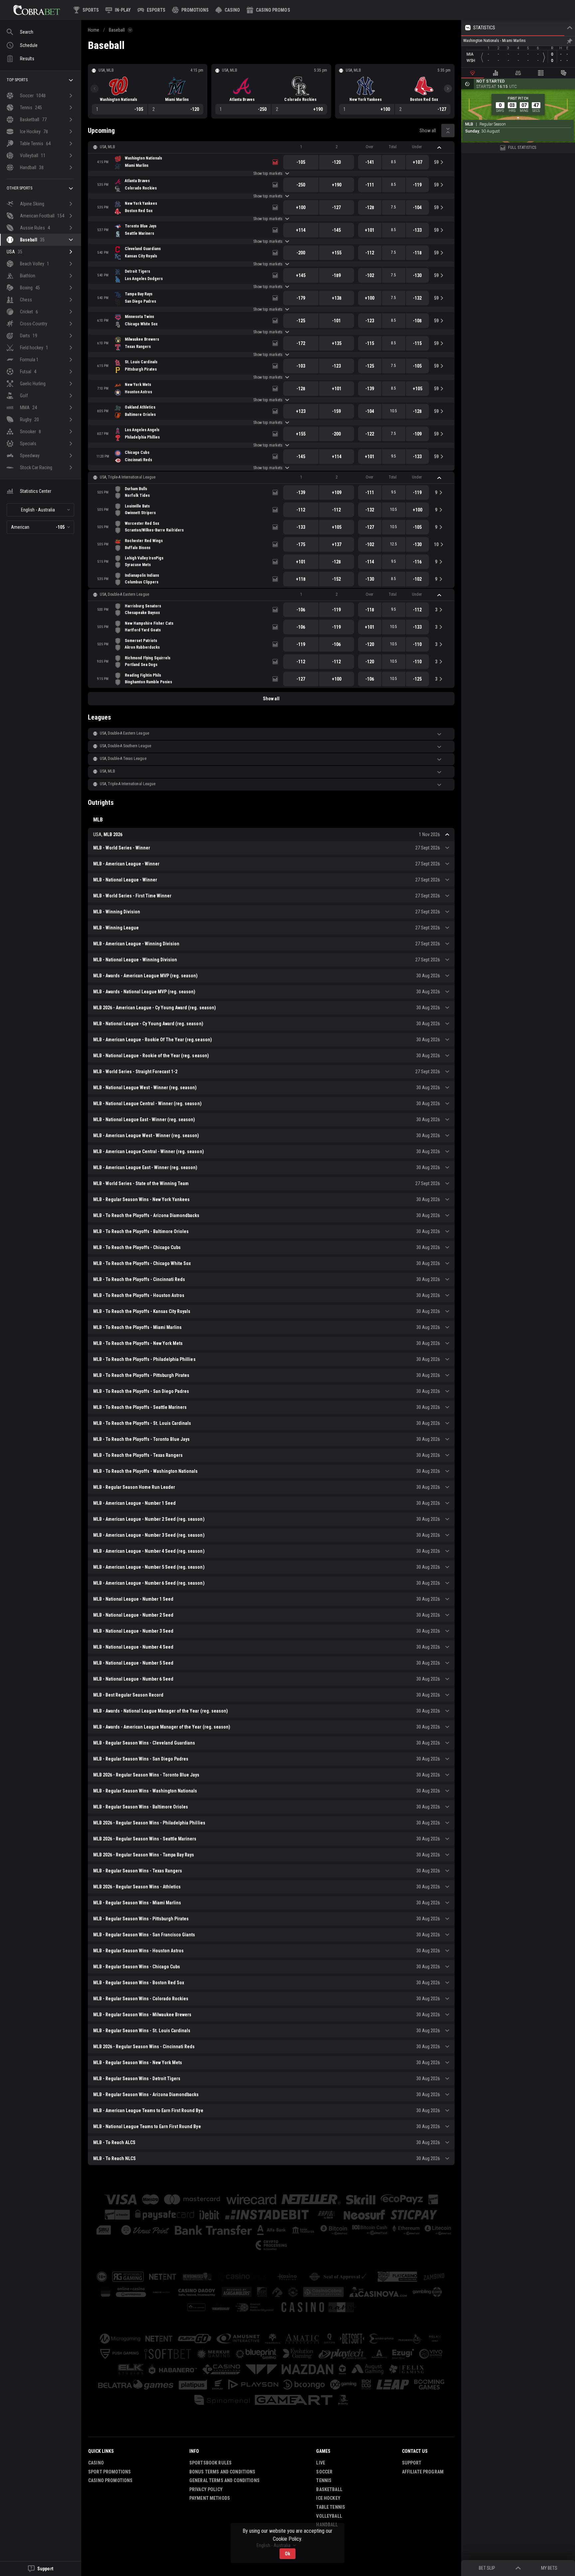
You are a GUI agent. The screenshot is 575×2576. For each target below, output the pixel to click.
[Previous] (95, 89)
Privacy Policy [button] (206, 2489)
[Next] (448, 89)
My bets (549, 2568)
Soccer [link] (324, 2472)
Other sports (19, 188)
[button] (228, 10)
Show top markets (268, 173)
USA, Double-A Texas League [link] (123, 759)
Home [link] (94, 30)
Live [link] (321, 2463)
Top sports (17, 80)
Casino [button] (96, 2463)
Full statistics (522, 148)
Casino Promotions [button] (110, 2480)
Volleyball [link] (329, 2516)
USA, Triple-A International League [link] (128, 477)
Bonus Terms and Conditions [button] (222, 2472)
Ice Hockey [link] (328, 2498)
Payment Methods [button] (210, 2498)
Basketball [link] (329, 2489)
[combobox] (40, 510)
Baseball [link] (117, 30)
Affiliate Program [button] (423, 2472)
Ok (287, 2554)
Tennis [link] (324, 2480)
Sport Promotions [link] (109, 2472)
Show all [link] (428, 131)
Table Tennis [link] (331, 2507)
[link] (37, 10)
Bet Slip (487, 2568)
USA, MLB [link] (107, 147)
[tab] (473, 73)
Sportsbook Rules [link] (210, 2463)
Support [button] (412, 2463)
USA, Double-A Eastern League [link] (124, 594)
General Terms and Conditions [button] (224, 2480)
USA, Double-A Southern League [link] (125, 746)
